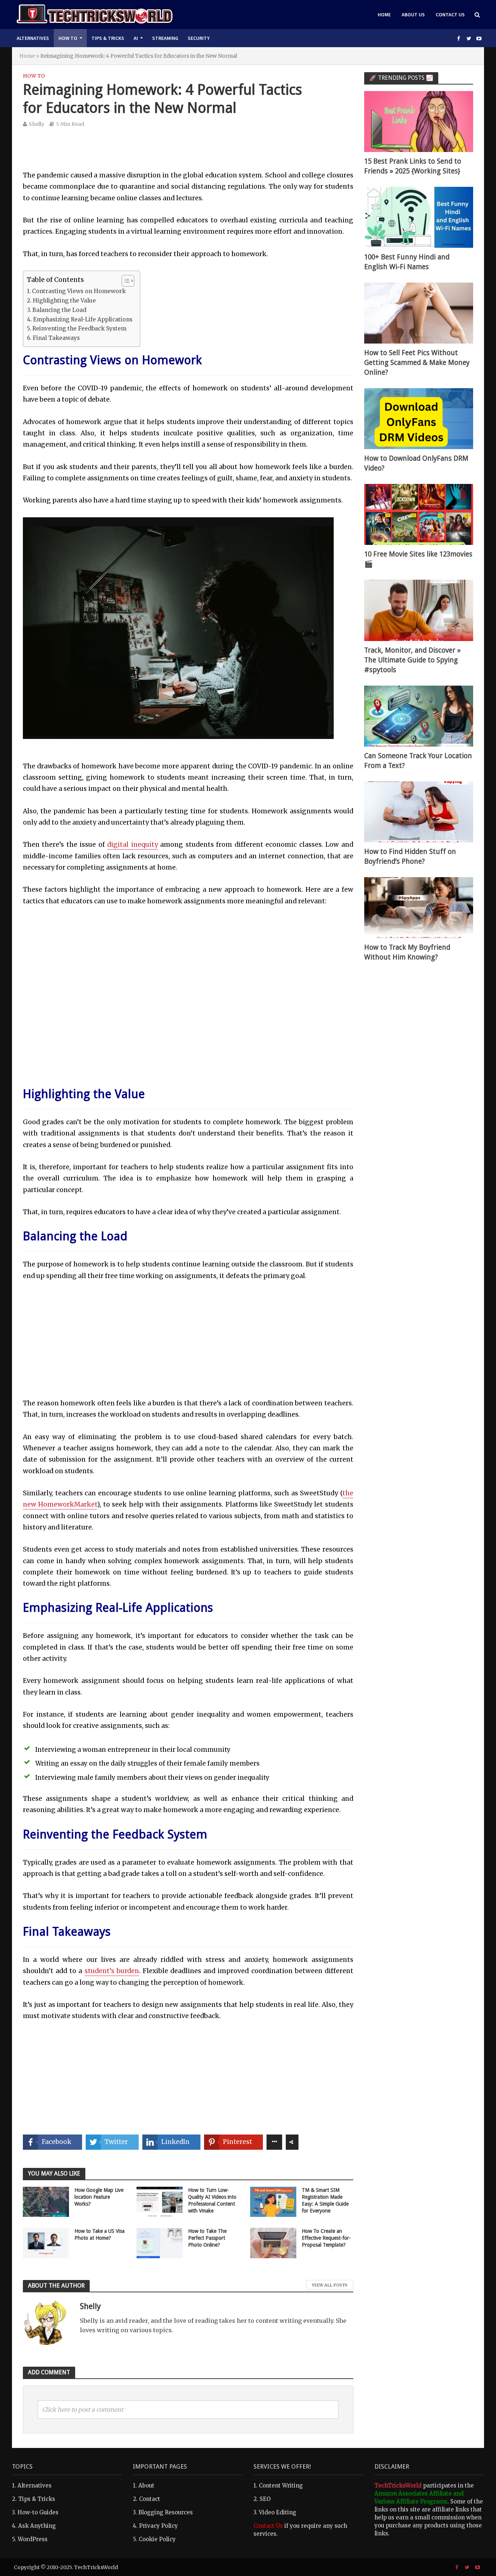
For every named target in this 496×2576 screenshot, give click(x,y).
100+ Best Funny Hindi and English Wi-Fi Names (407, 262)
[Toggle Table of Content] (124, 281)
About (146, 2485)
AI (136, 38)
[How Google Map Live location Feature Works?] (46, 2201)
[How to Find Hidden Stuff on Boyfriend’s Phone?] (419, 811)
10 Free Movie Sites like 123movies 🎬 (418, 559)
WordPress (33, 2539)
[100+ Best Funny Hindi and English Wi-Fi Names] (419, 217)
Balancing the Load (59, 310)
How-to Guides (38, 2512)
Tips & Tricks (108, 38)
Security (199, 38)
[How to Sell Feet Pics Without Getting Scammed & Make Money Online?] (419, 313)
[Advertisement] (188, 154)
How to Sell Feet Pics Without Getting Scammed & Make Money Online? (417, 363)
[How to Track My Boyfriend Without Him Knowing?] (419, 907)
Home (384, 15)
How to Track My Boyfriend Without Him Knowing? (407, 952)
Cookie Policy (157, 2539)
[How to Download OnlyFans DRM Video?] (419, 418)
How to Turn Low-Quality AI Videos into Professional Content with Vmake (212, 2200)
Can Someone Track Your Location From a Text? (418, 761)
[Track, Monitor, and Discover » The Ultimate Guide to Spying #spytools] (419, 610)
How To (68, 38)
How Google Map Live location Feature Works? (99, 2197)
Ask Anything (37, 2526)
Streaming (165, 38)
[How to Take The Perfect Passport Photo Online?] (160, 2243)
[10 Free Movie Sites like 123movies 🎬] (419, 514)
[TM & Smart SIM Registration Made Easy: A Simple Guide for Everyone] (273, 2201)
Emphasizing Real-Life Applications (83, 319)
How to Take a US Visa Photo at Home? (99, 2234)
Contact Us (450, 15)
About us (413, 15)
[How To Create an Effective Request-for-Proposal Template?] (273, 2243)
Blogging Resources (166, 2512)
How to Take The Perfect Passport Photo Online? (207, 2238)
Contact (150, 2499)
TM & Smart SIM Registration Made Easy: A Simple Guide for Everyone (325, 2200)
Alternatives (33, 38)
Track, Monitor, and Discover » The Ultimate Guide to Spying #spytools (412, 660)
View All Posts (330, 2285)
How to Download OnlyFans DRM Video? (416, 463)
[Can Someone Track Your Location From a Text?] (419, 716)
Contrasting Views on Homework (79, 291)
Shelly (36, 124)
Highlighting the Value (64, 301)
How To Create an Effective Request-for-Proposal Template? (326, 2238)
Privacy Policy (158, 2526)
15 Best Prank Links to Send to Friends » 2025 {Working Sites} (413, 166)
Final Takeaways (56, 338)
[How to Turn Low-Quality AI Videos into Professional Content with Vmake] (160, 2201)
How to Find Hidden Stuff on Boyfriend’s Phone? (410, 856)
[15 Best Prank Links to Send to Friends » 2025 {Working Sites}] (419, 121)
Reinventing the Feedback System (79, 328)
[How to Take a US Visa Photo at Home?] (46, 2243)
